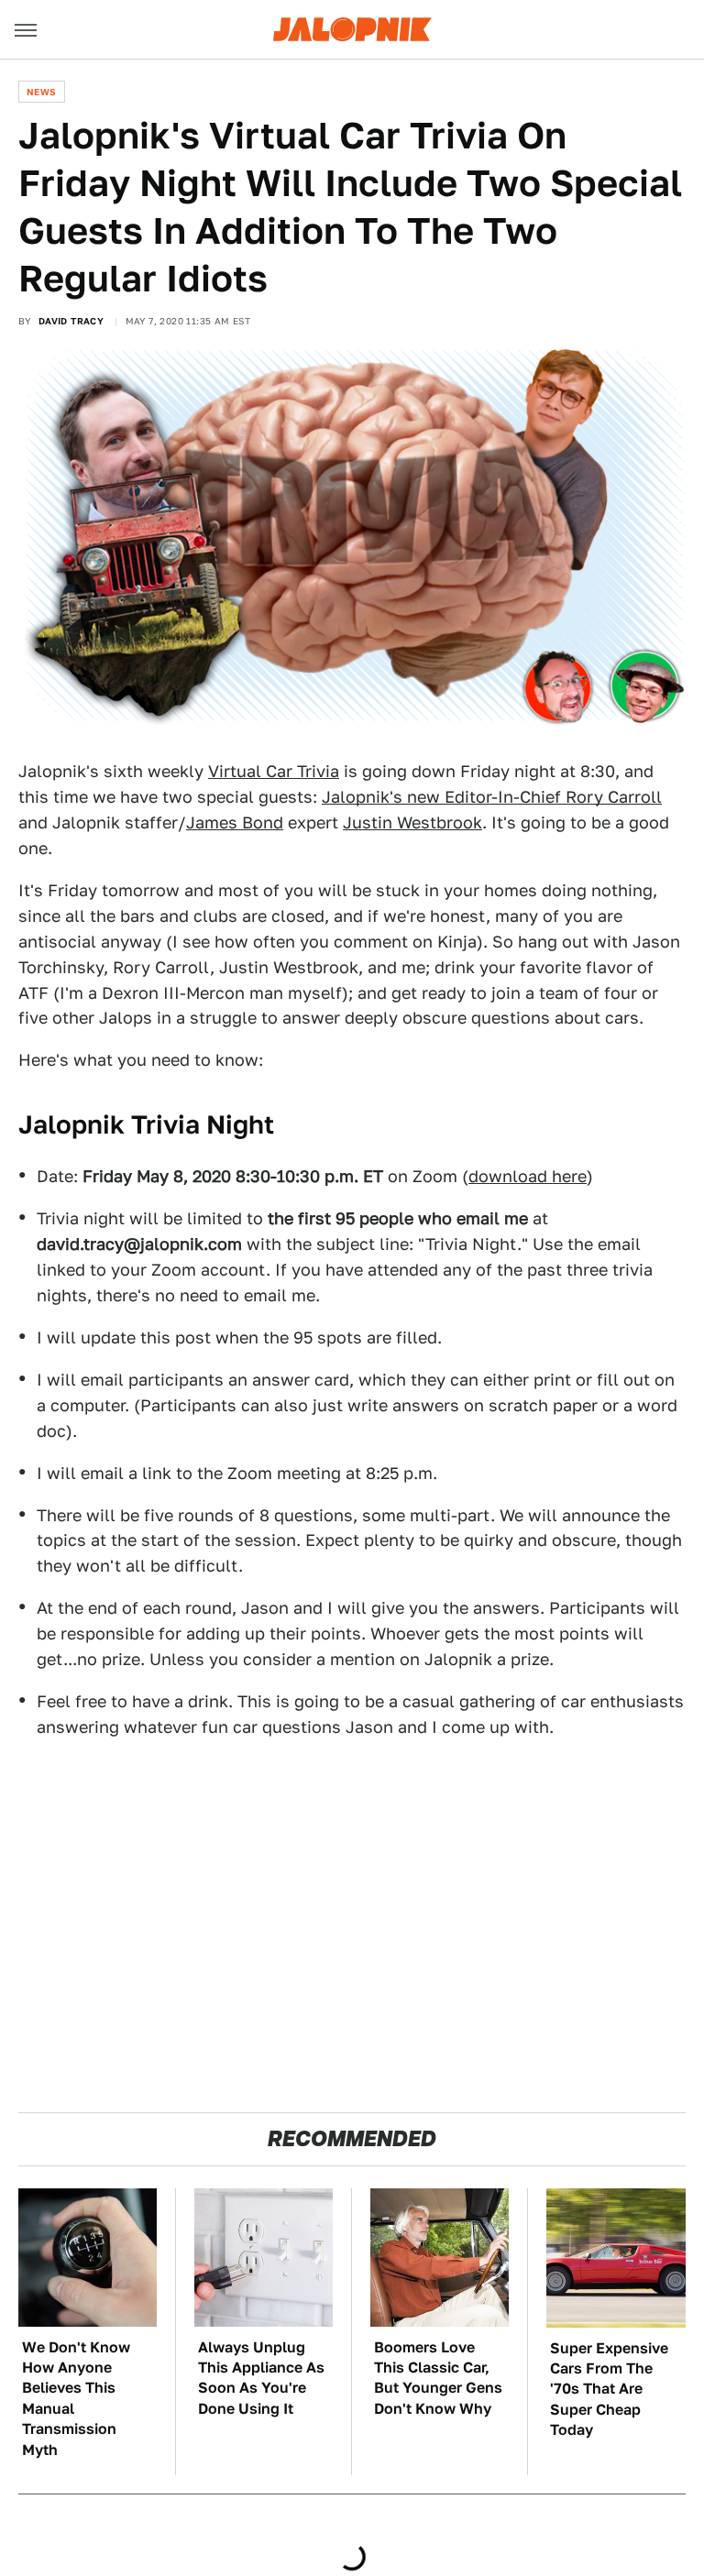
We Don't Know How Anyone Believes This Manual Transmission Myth (76, 2399)
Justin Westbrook (412, 822)
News (42, 92)
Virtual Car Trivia (274, 771)
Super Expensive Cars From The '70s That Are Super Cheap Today (609, 2390)
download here (528, 1176)
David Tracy (71, 321)
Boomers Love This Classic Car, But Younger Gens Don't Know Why (438, 2378)
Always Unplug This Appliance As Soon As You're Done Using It (261, 2378)
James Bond (235, 822)
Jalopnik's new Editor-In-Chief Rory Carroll (492, 797)
